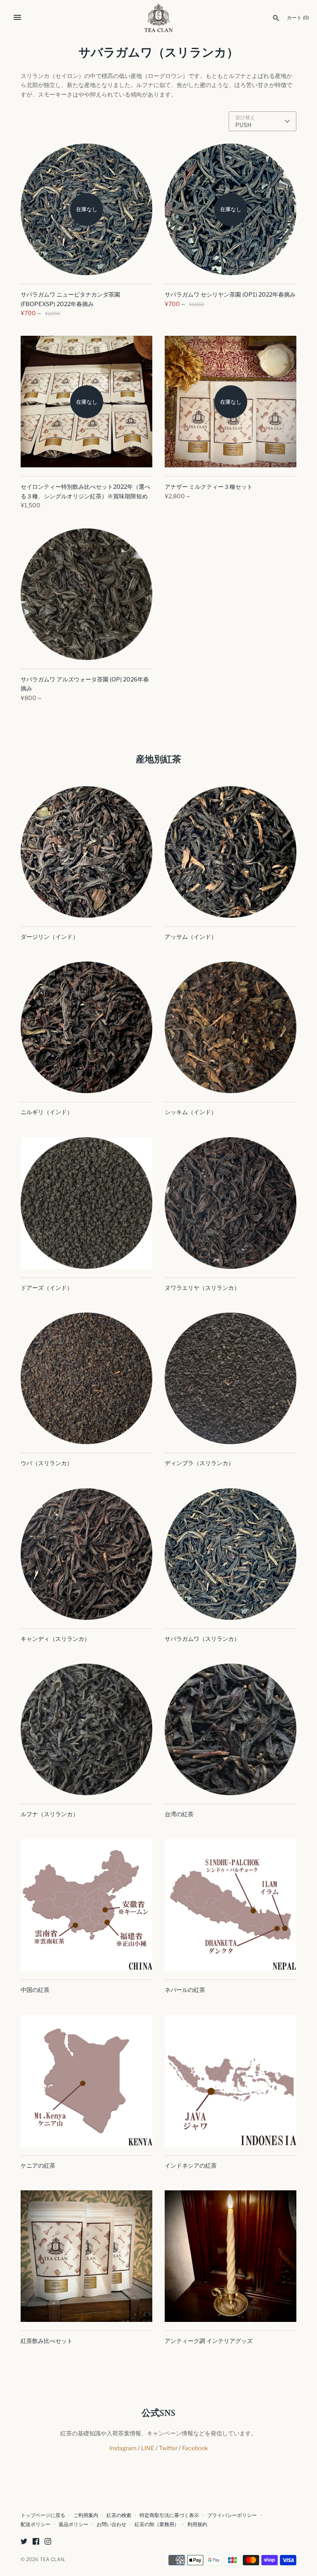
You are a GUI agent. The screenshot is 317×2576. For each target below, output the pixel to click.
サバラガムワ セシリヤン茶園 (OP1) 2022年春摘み (230, 294)
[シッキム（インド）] (231, 1027)
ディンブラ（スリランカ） (199, 1463)
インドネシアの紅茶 (191, 2165)
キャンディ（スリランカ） (55, 1639)
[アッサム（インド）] (231, 852)
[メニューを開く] (17, 17)
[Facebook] (36, 2542)
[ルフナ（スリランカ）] (86, 1729)
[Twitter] (24, 2542)
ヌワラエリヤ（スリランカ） (202, 1288)
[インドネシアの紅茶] (231, 2081)
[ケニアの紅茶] (86, 2081)
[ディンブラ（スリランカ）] (231, 1378)
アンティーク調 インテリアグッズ (209, 2341)
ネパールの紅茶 (185, 1990)
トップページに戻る (43, 2515)
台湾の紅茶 (179, 1814)
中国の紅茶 (35, 1990)
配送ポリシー (35, 2524)
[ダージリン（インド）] (86, 852)
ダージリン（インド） (50, 937)
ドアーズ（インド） (47, 1288)
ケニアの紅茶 (38, 2165)
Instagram (123, 2448)
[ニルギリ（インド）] (86, 1027)
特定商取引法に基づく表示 (169, 2515)
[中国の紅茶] (86, 1905)
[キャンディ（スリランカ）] (86, 1554)
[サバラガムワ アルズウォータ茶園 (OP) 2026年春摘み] (86, 594)
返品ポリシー (73, 2524)
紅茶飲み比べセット (47, 2341)
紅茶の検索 (119, 2515)
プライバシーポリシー (232, 2515)
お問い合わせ (111, 2524)
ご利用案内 (86, 2515)
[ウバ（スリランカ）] (86, 1378)
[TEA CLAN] (159, 18)
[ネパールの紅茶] (231, 1905)
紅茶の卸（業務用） (157, 2524)
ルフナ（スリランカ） (50, 1814)
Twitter (168, 2448)
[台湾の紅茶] (231, 1729)
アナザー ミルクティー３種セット (209, 487)
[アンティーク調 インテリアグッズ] (231, 2256)
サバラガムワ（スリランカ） (202, 1639)
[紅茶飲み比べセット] (86, 2256)
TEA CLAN (52, 2560)
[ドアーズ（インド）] (86, 1203)
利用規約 (197, 2524)
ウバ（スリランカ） (47, 1463)
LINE (148, 2448)
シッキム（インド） (191, 1112)
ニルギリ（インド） (47, 1112)
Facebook (195, 2448)
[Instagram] (48, 2542)
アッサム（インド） (191, 937)
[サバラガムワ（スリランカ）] (231, 1554)
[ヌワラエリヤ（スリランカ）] (231, 1203)
